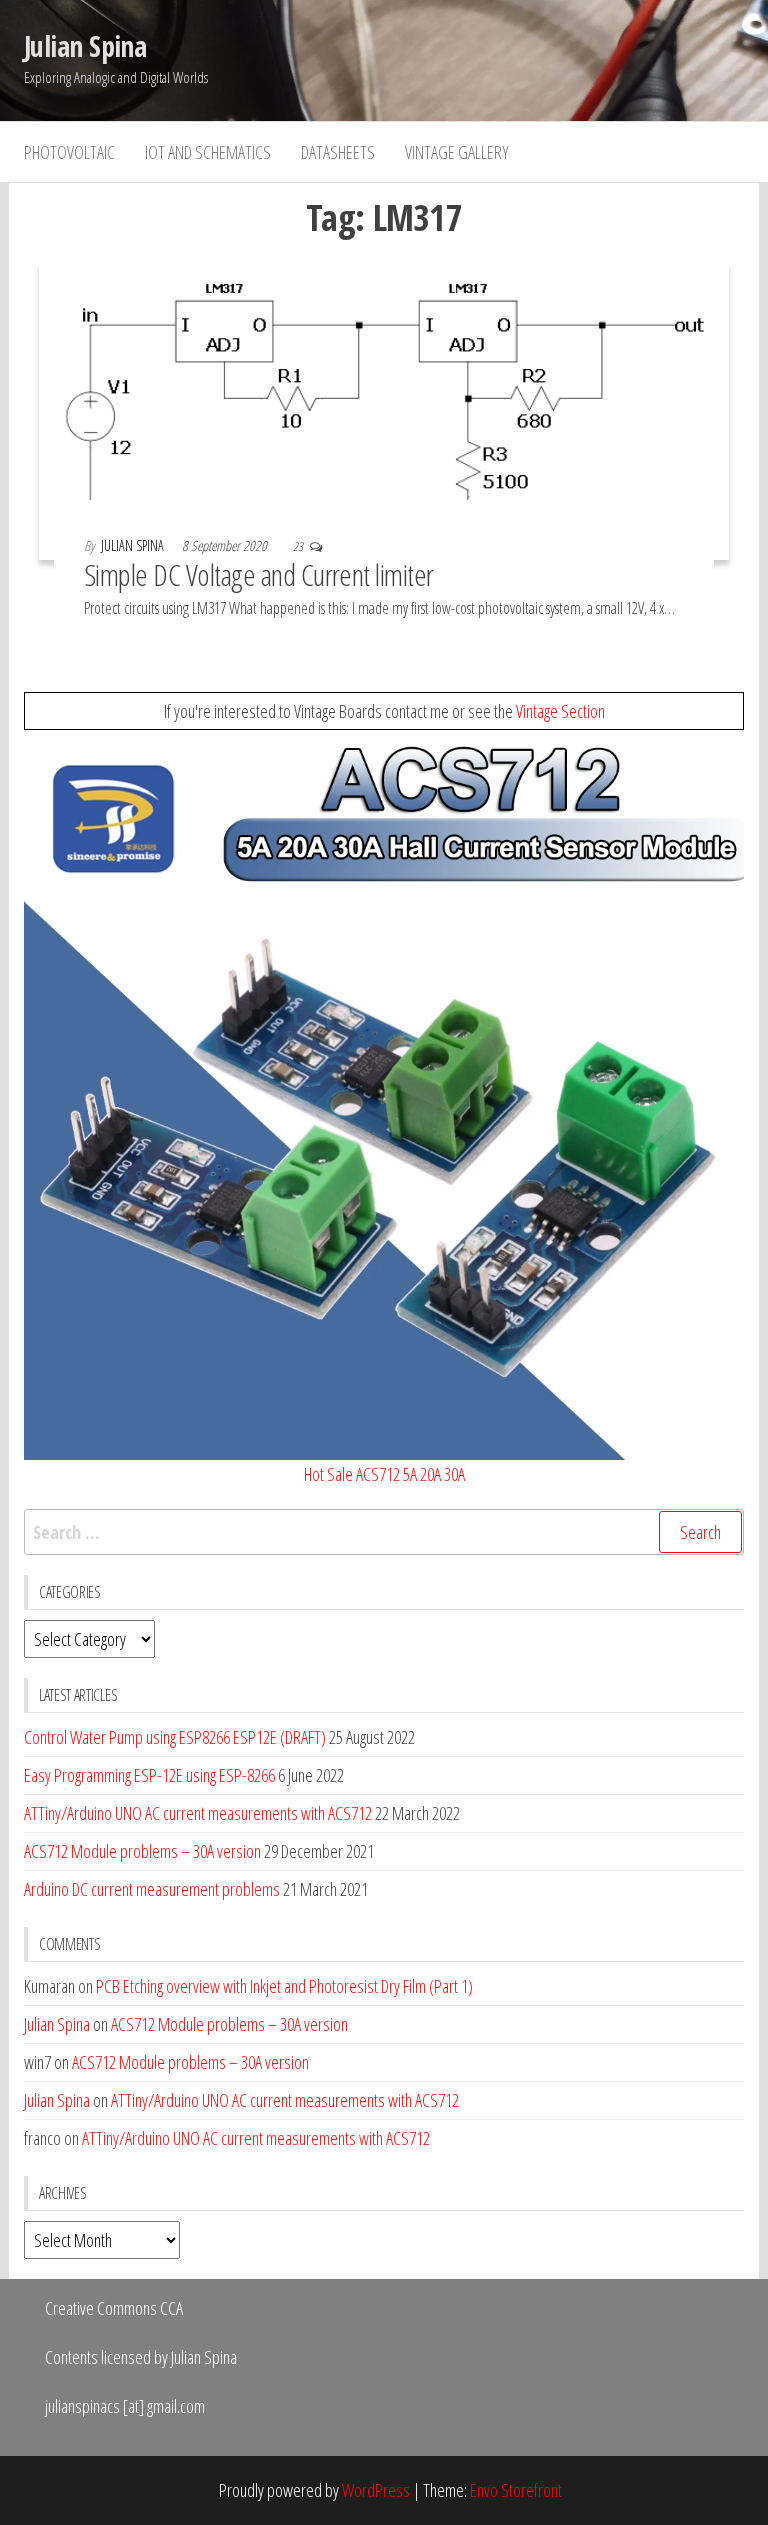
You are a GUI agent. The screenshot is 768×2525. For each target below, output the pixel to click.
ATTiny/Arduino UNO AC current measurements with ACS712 (198, 1813)
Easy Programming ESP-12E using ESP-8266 (149, 1775)
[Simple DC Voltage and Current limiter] (384, 409)
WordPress (376, 2490)
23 (299, 546)
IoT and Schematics (208, 152)
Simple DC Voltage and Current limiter (259, 574)
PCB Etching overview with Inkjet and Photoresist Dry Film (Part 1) (284, 1986)
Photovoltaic (69, 152)
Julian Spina (85, 46)
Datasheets (338, 152)
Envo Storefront (516, 2490)
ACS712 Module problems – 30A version (142, 1851)
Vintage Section (560, 711)
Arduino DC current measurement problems (152, 1889)
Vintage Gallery (457, 152)
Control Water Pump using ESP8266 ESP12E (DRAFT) (175, 1737)
